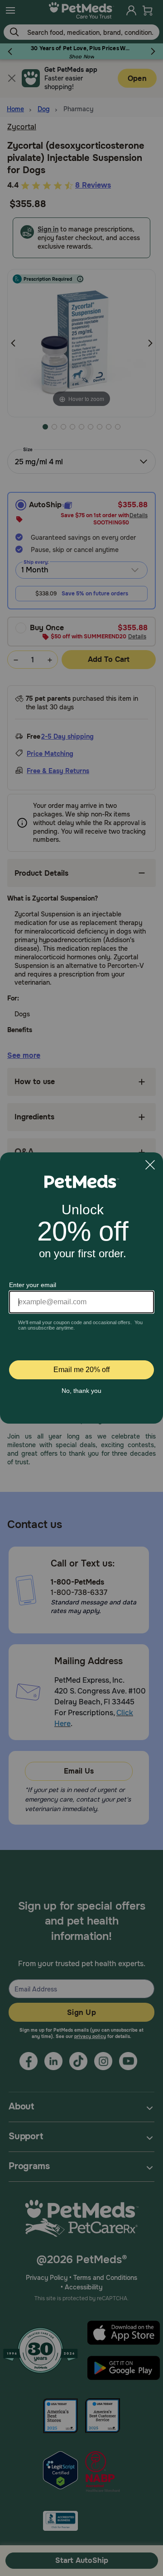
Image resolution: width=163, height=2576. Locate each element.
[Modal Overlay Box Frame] (81, 1288)
